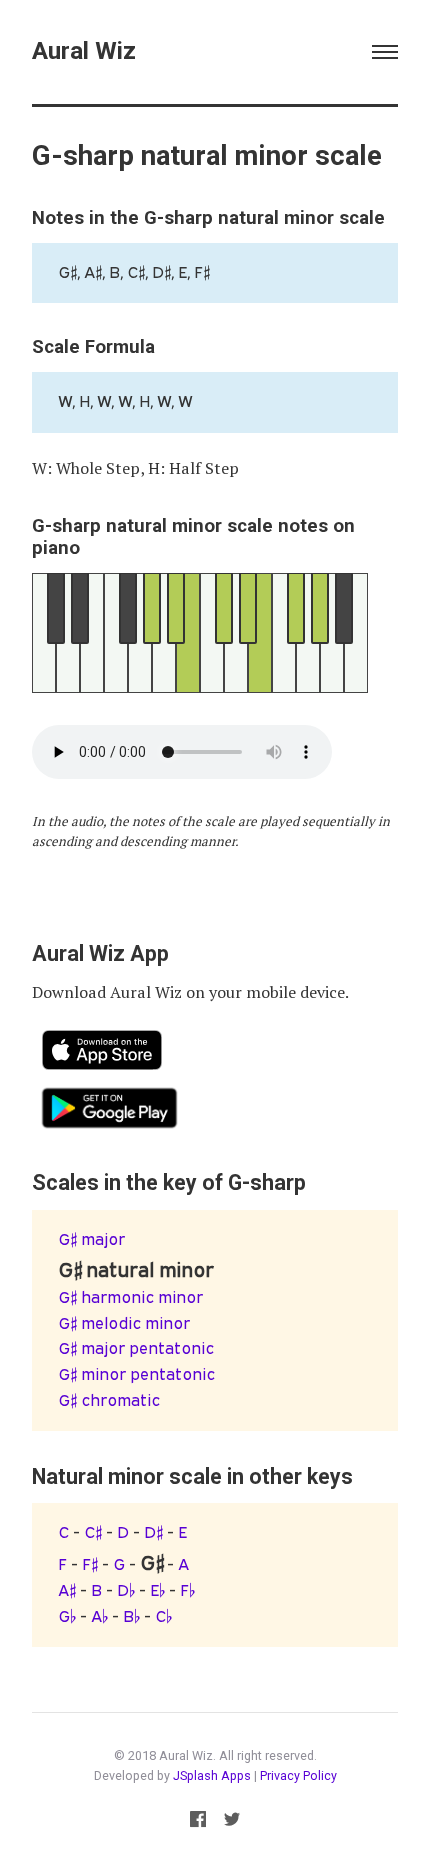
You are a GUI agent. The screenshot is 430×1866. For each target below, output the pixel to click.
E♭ (157, 1590)
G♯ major (91, 1239)
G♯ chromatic (109, 1400)
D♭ (126, 1590)
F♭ (187, 1590)
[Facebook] (198, 1822)
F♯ (90, 1564)
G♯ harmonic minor (130, 1297)
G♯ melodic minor (124, 1323)
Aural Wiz (84, 50)
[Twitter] (231, 1822)
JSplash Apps (212, 1775)
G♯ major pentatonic (136, 1348)
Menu (385, 52)
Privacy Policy (298, 1775)
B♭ (131, 1616)
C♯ (93, 1532)
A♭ (99, 1616)
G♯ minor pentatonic (136, 1374)
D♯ (153, 1532)
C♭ (163, 1616)
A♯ (67, 1590)
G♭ (67, 1616)
